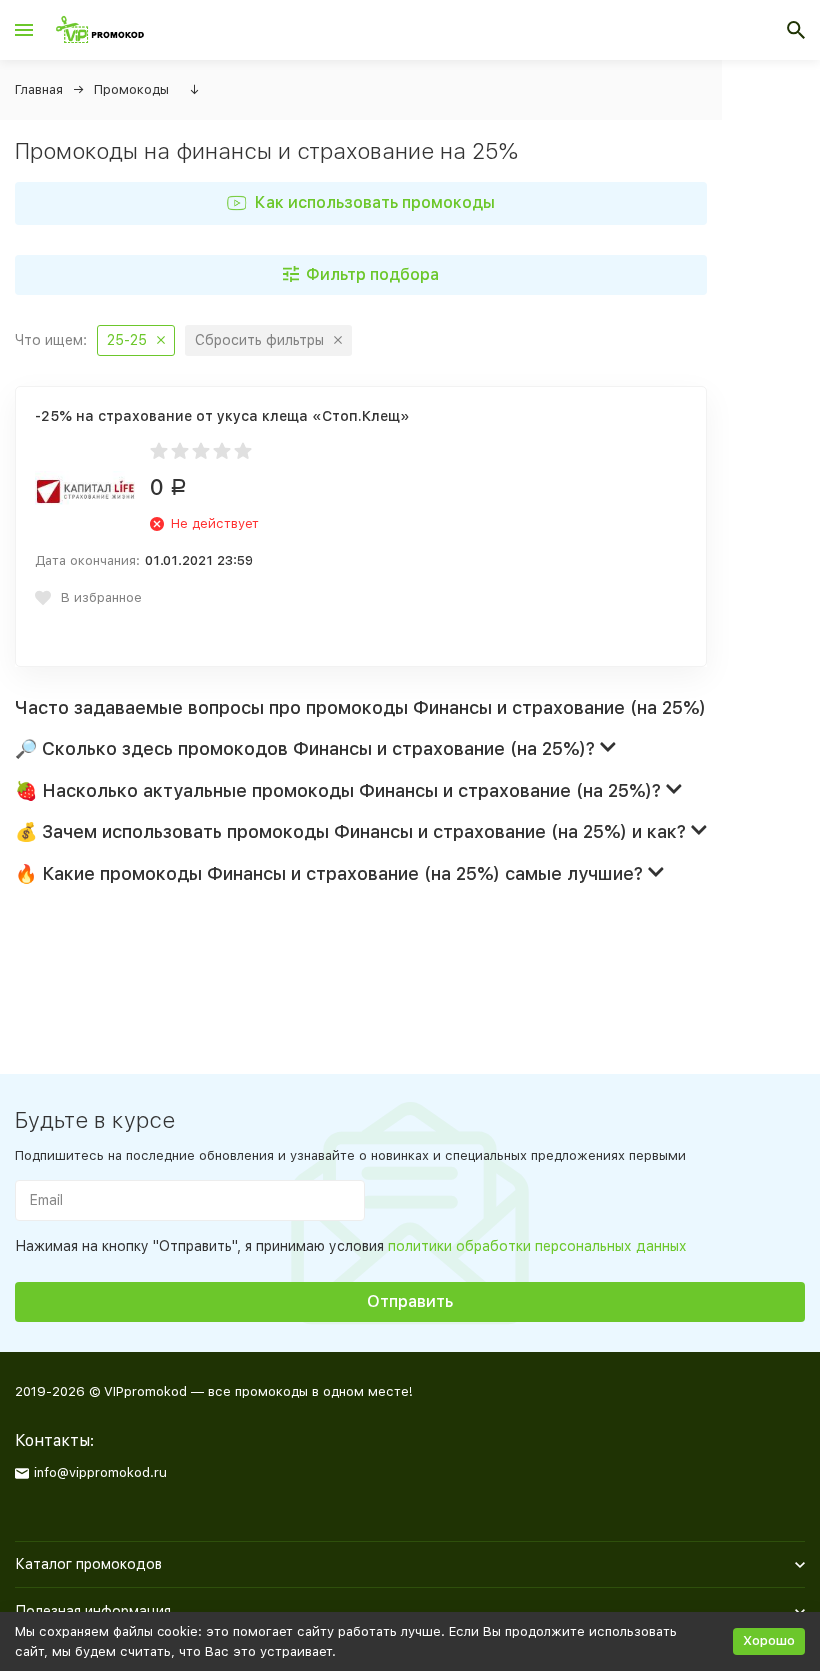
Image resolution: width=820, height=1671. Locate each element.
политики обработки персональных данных (537, 1246)
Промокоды (131, 89)
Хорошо (769, 1640)
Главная (39, 89)
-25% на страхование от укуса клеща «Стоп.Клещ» (222, 416)
